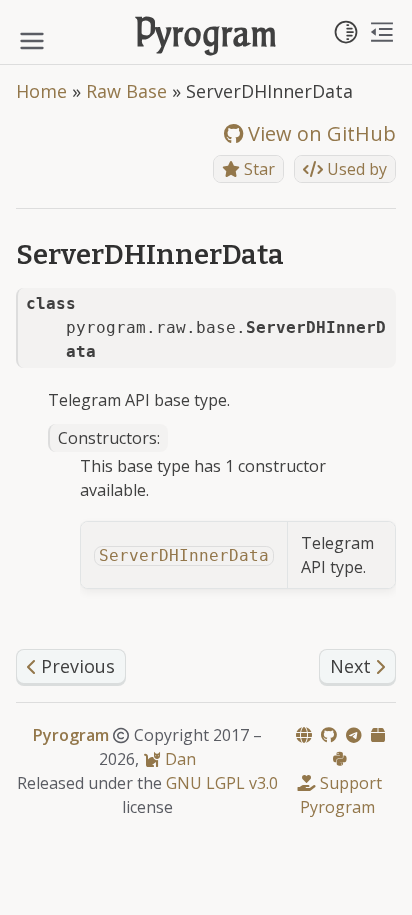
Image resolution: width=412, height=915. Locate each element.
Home (41, 91)
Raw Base (126, 91)
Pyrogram (206, 36)
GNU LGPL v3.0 (222, 783)
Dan (178, 759)
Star (257, 169)
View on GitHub (319, 133)
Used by (355, 169)
